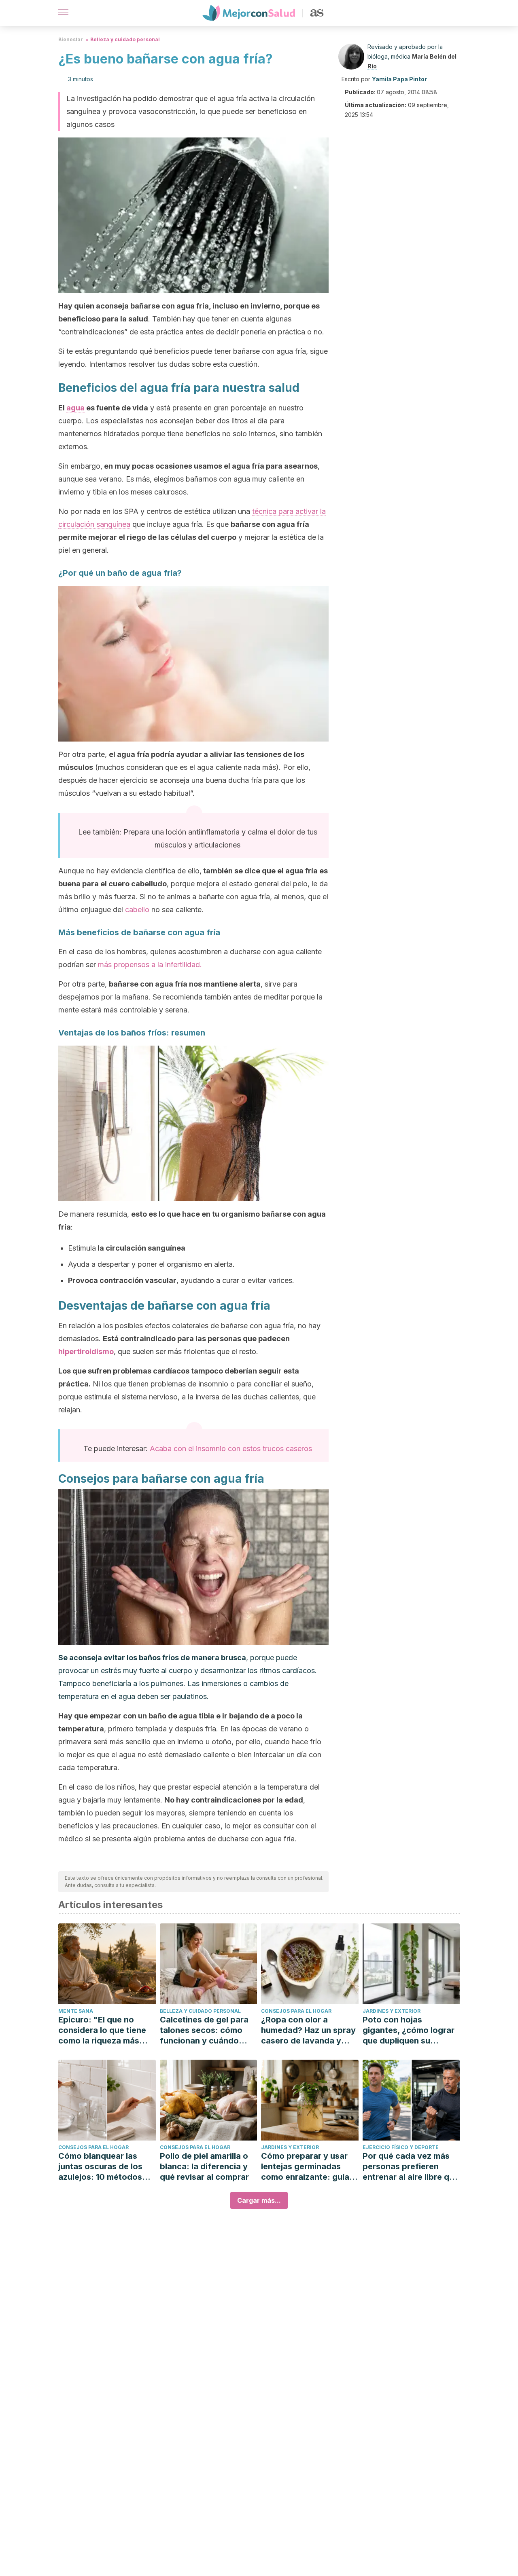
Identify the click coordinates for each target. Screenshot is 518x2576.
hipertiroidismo (86, 1351)
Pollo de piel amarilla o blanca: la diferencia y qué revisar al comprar (204, 2166)
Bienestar (71, 39)
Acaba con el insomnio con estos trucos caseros (231, 1449)
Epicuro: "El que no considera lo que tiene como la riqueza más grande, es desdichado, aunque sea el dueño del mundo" (106, 2030)
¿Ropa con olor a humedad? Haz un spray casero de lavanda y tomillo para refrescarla (308, 2030)
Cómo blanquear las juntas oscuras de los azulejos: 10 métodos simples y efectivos (100, 2167)
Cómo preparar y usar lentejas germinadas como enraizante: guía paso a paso (305, 2167)
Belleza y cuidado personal (125, 39)
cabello (137, 910)
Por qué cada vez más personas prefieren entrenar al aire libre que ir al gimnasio (411, 2167)
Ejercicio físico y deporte (401, 2147)
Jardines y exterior (392, 2011)
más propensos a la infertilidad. (150, 965)
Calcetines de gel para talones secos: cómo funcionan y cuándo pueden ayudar (204, 2030)
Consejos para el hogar (296, 2011)
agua (75, 408)
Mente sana (76, 2011)
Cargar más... (259, 2200)
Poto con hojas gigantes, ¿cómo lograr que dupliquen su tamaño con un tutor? (409, 2030)
